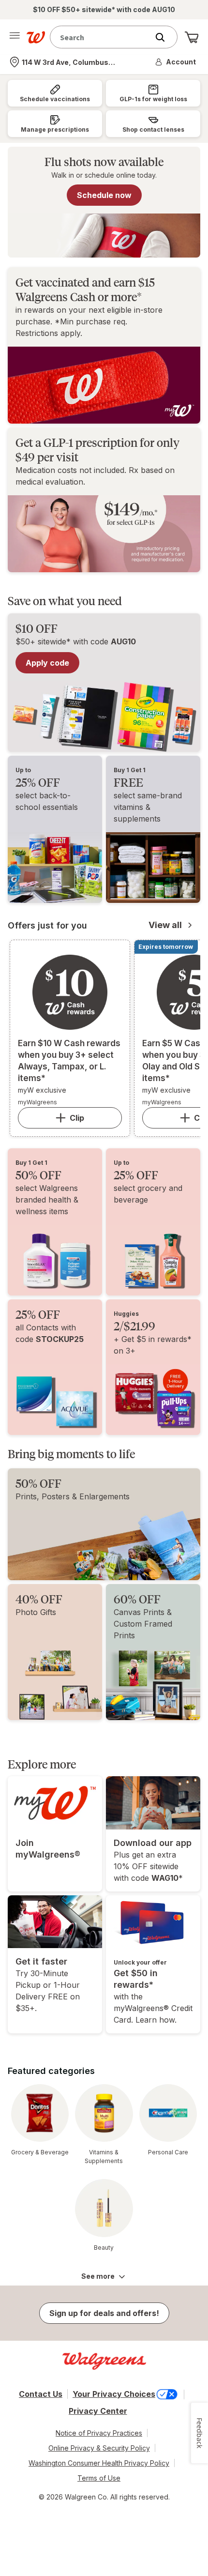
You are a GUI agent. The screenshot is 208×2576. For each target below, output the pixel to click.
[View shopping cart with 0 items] (192, 37)
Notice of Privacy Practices (99, 2433)
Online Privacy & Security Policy (99, 2448)
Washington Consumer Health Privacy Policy (99, 2463)
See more (98, 2276)
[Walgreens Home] (36, 37)
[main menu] (15, 37)
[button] (176, 62)
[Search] (165, 37)
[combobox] (102, 37)
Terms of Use (99, 2478)
